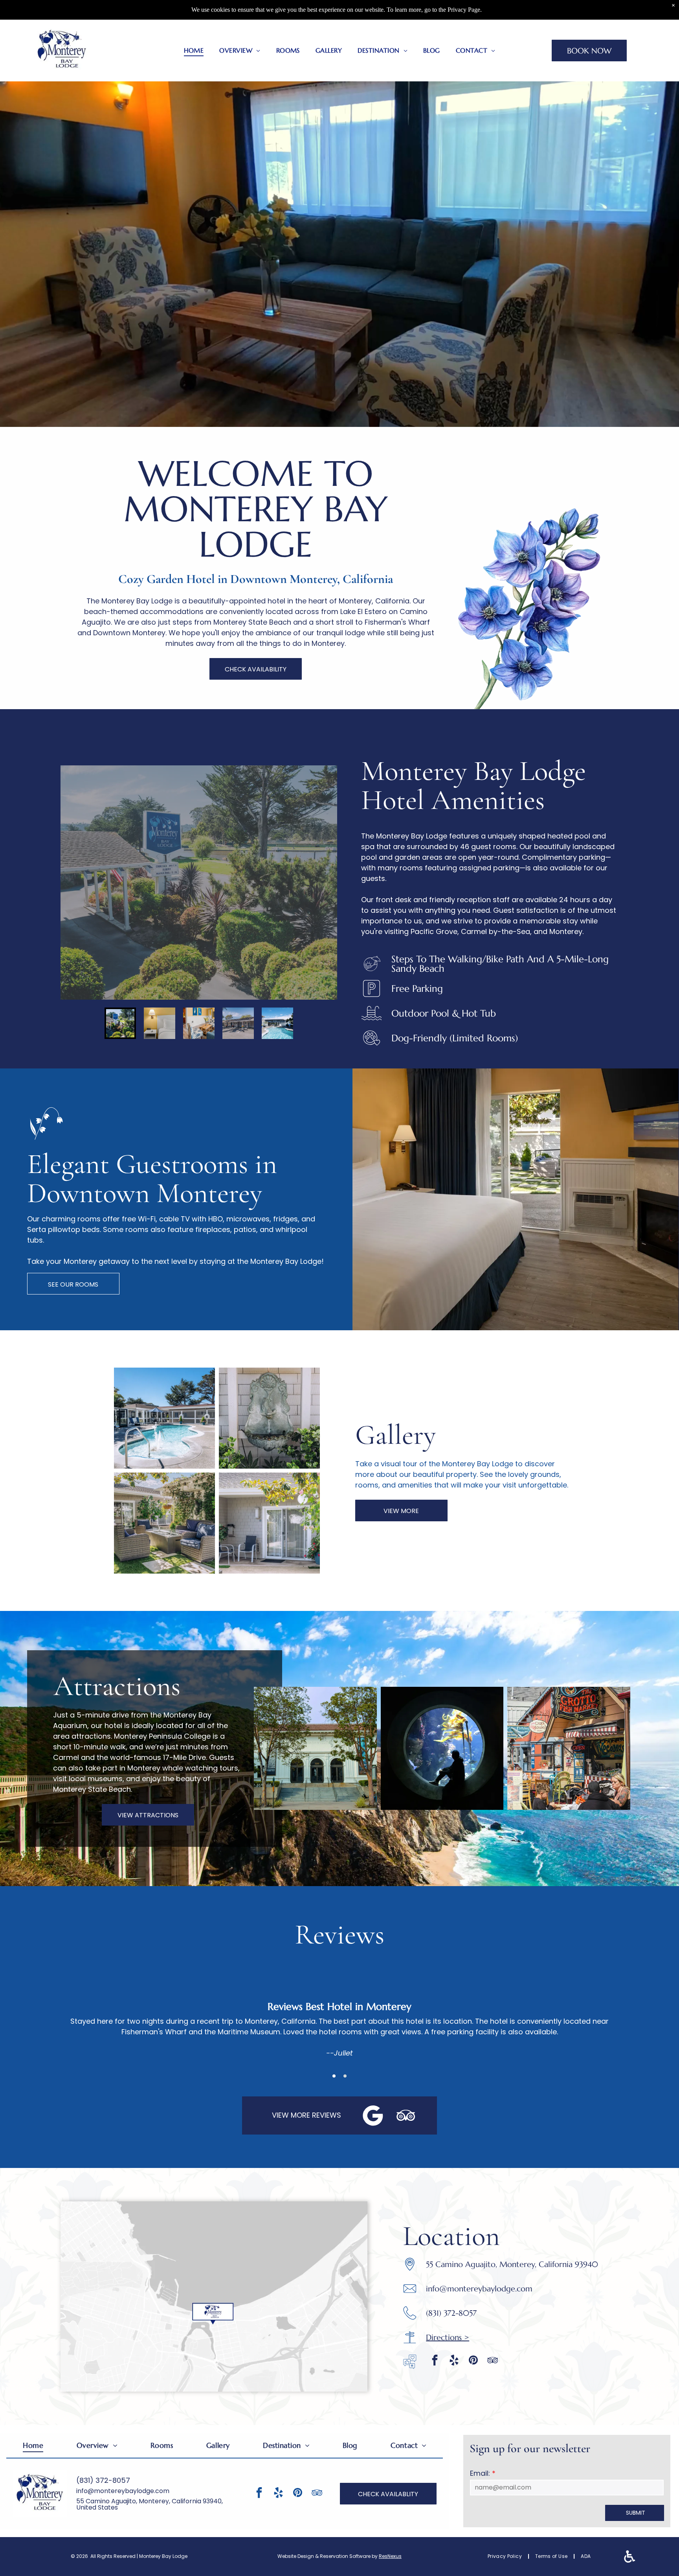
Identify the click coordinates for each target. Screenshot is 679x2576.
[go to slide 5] (277, 1023)
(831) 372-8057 (103, 2480)
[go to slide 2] (160, 1023)
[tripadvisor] (492, 2361)
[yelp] (454, 2361)
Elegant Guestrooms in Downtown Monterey (152, 1179)
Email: (480, 2473)
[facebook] (435, 2361)
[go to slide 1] (120, 1023)
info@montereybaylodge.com (479, 2289)
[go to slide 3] (199, 1023)
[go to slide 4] (238, 1023)
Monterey (414, 771)
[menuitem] (194, 50)
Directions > (448, 2338)
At (68, 1686)
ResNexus (390, 2556)
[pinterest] (473, 2361)
